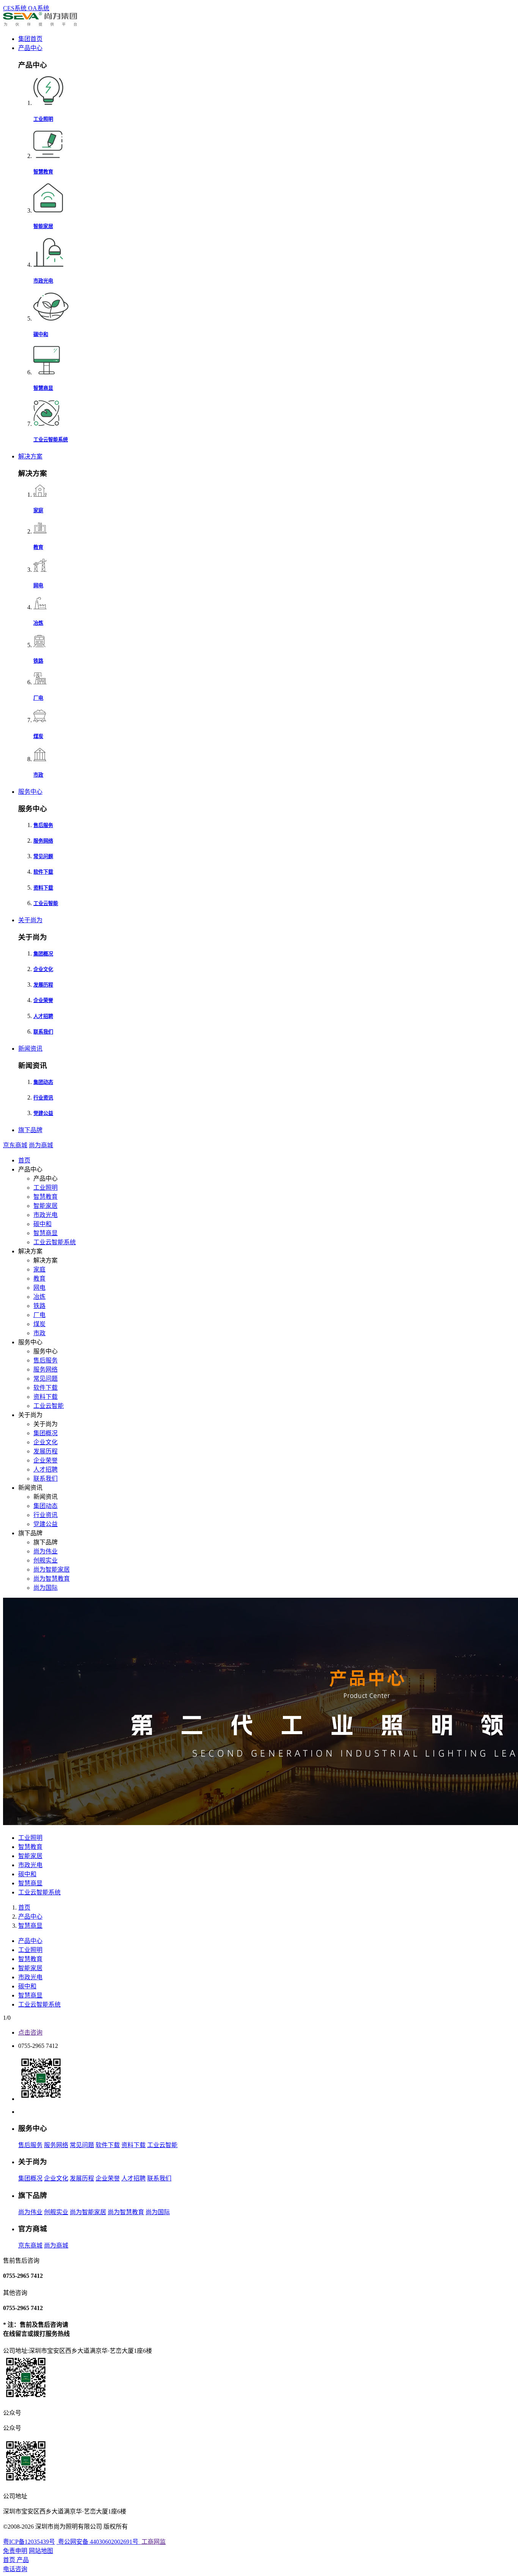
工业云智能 (49, 1406)
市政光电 (46, 1215)
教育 (39, 1279)
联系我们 (46, 1479)
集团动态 (46, 1506)
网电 (39, 1288)
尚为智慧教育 (52, 1579)
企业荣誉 (46, 1460)
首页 (24, 1160)
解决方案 (30, 456)
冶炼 (39, 1297)
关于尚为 (30, 920)
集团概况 (46, 1433)
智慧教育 (46, 1197)
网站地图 (41, 2551)
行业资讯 (46, 1515)
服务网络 (46, 1369)
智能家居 (46, 1206)
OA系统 (39, 8)
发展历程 (46, 1451)
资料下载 (46, 1397)
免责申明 (15, 2551)
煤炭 (39, 1324)
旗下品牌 (30, 1130)
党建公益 (46, 1524)
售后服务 (46, 1360)
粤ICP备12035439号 (29, 2542)
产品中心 (30, 48)
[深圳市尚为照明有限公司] (40, 24)
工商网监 (153, 2542)
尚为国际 (46, 1588)
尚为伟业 (46, 1551)
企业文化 (46, 1442)
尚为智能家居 (52, 1570)
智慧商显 (46, 1233)
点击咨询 (30, 2032)
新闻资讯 (30, 1049)
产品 (23, 2560)
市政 (39, 1333)
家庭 (39, 1269)
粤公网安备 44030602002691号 (98, 2542)
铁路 (39, 1306)
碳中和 (42, 1224)
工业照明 (46, 1188)
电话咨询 (15, 2569)
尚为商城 (41, 1145)
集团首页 (30, 39)
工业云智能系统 (55, 1242)
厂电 (39, 1315)
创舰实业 (46, 1560)
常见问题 (46, 1379)
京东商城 (15, 1145)
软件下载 (46, 1388)
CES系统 (16, 8)
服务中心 (30, 792)
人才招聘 (46, 1469)
